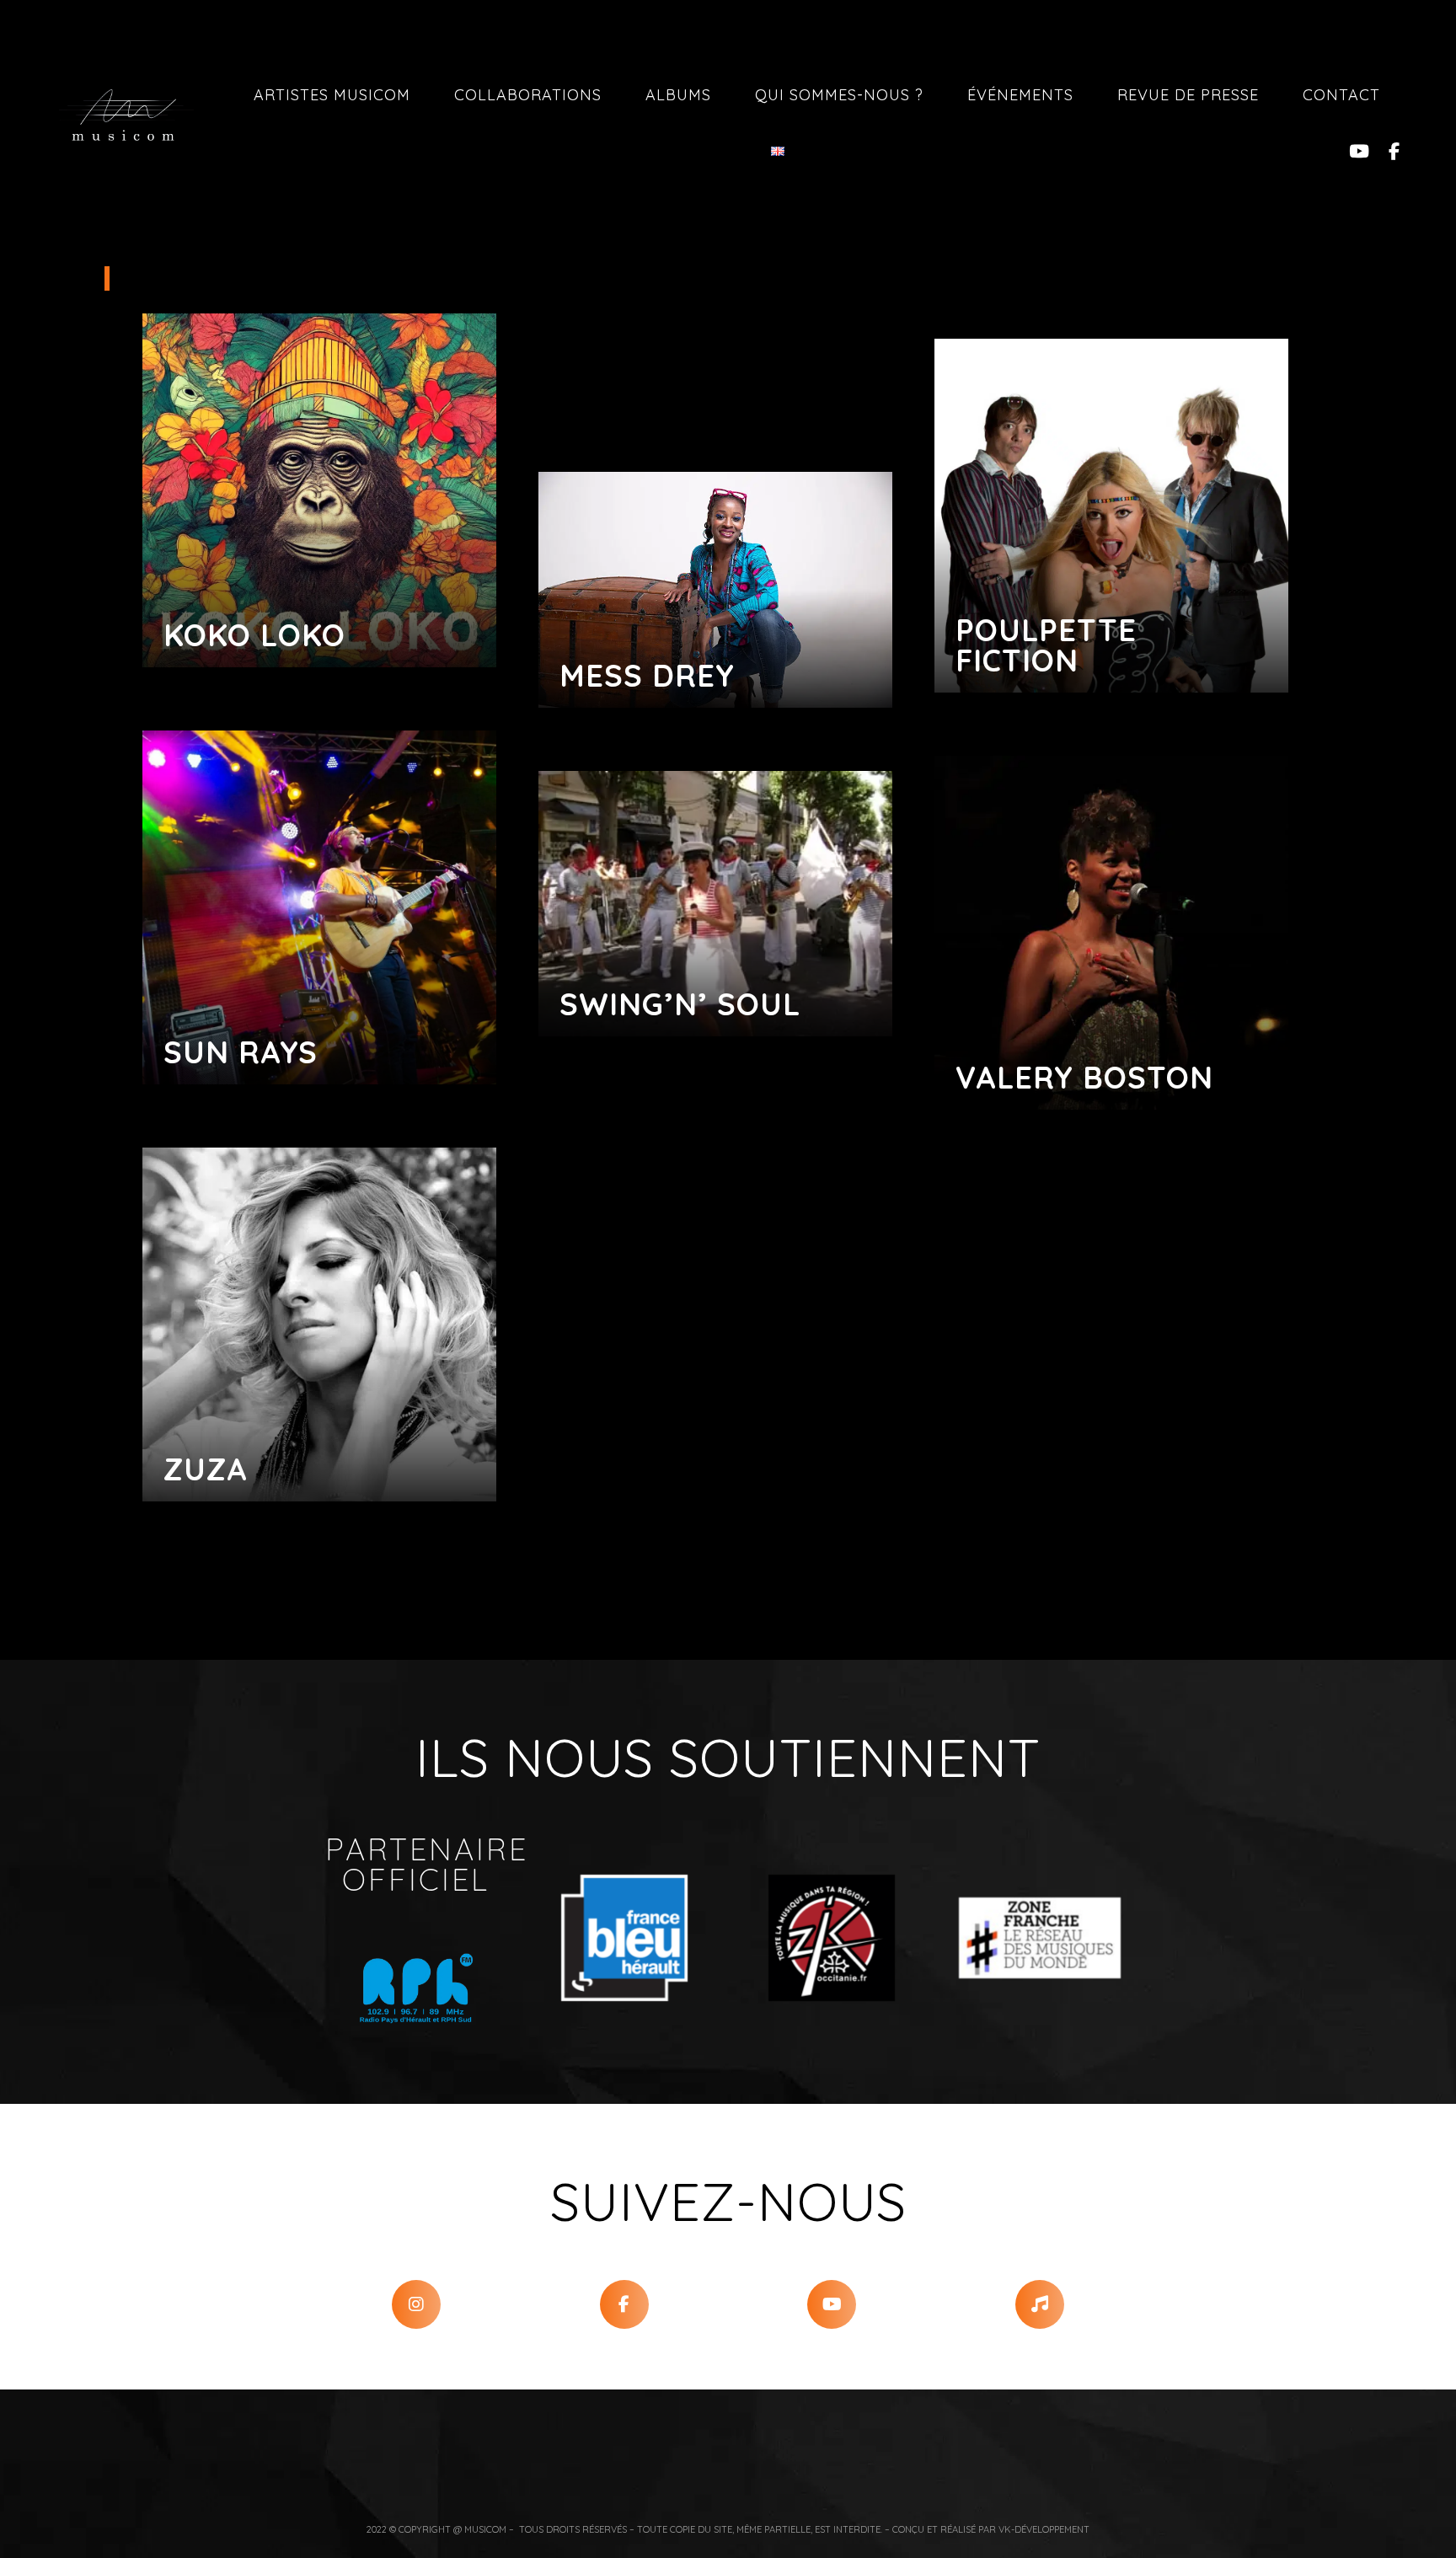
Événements (1020, 95)
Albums (678, 95)
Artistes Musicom (332, 95)
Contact (1341, 95)
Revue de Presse (1188, 95)
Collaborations (528, 95)
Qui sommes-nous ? (839, 95)
